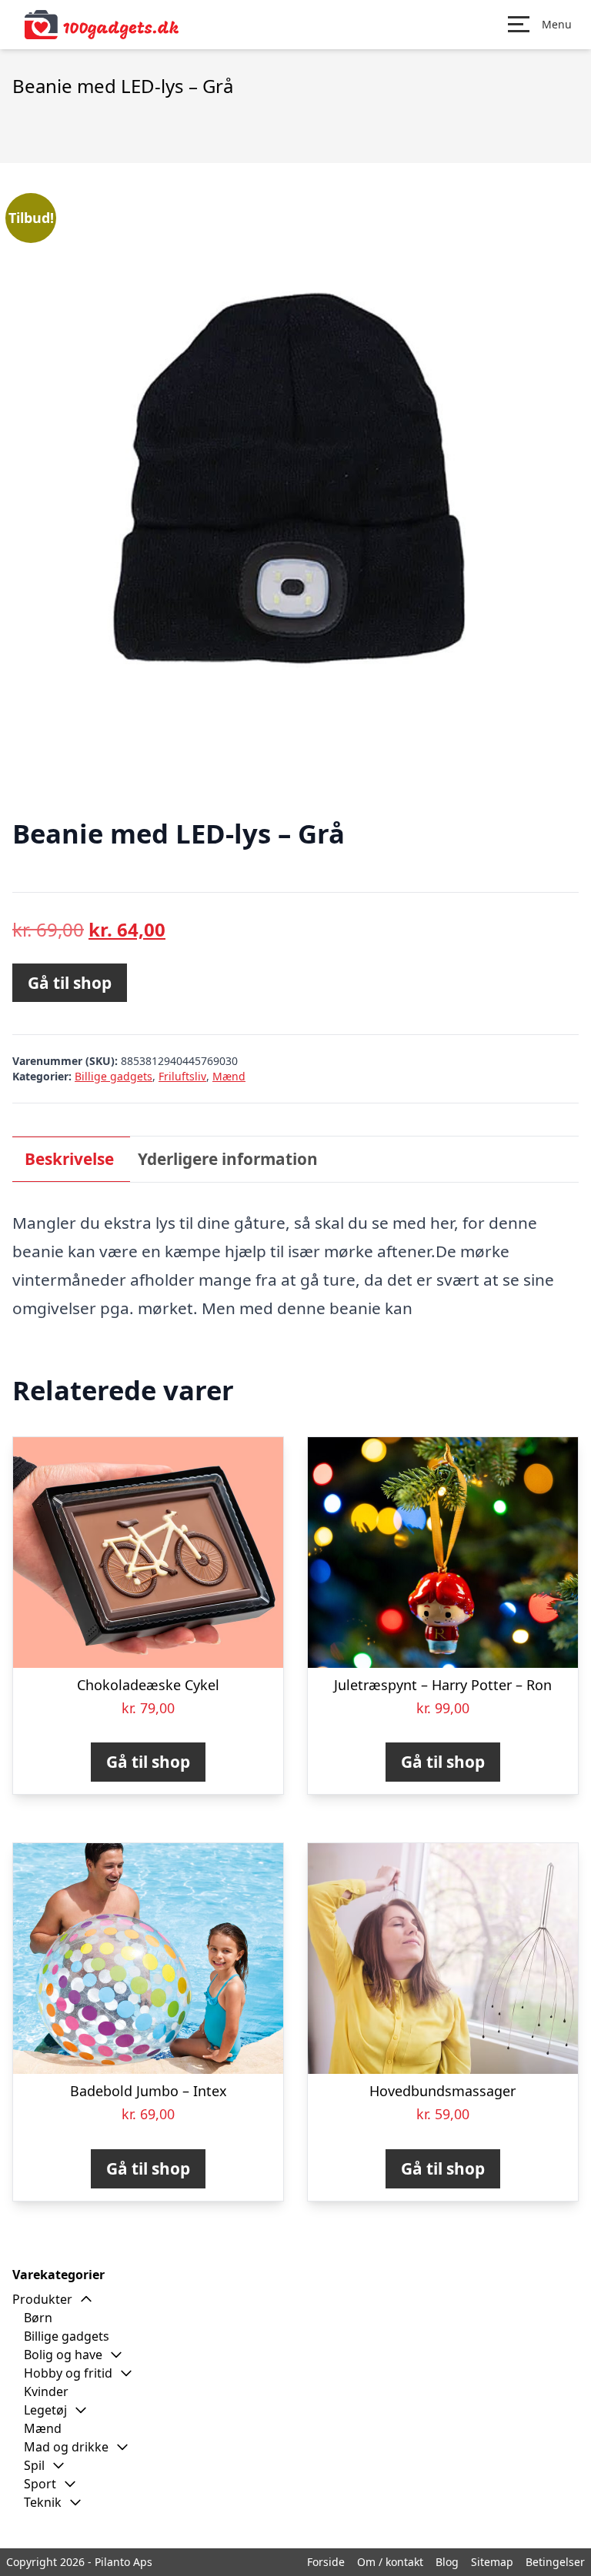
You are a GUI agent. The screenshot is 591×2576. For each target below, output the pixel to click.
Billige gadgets (114, 1076)
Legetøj (45, 2410)
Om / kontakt (390, 2562)
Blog (447, 2562)
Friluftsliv (182, 1076)
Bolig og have (63, 2355)
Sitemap (492, 2562)
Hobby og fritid (68, 2373)
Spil (34, 2465)
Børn (38, 2318)
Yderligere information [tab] (228, 1159)
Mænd (229, 1076)
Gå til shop (70, 983)
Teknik (43, 2502)
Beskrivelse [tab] (69, 1159)
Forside (326, 2562)
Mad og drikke (66, 2447)
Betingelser (555, 2562)
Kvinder (46, 2391)
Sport (40, 2484)
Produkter (42, 2299)
